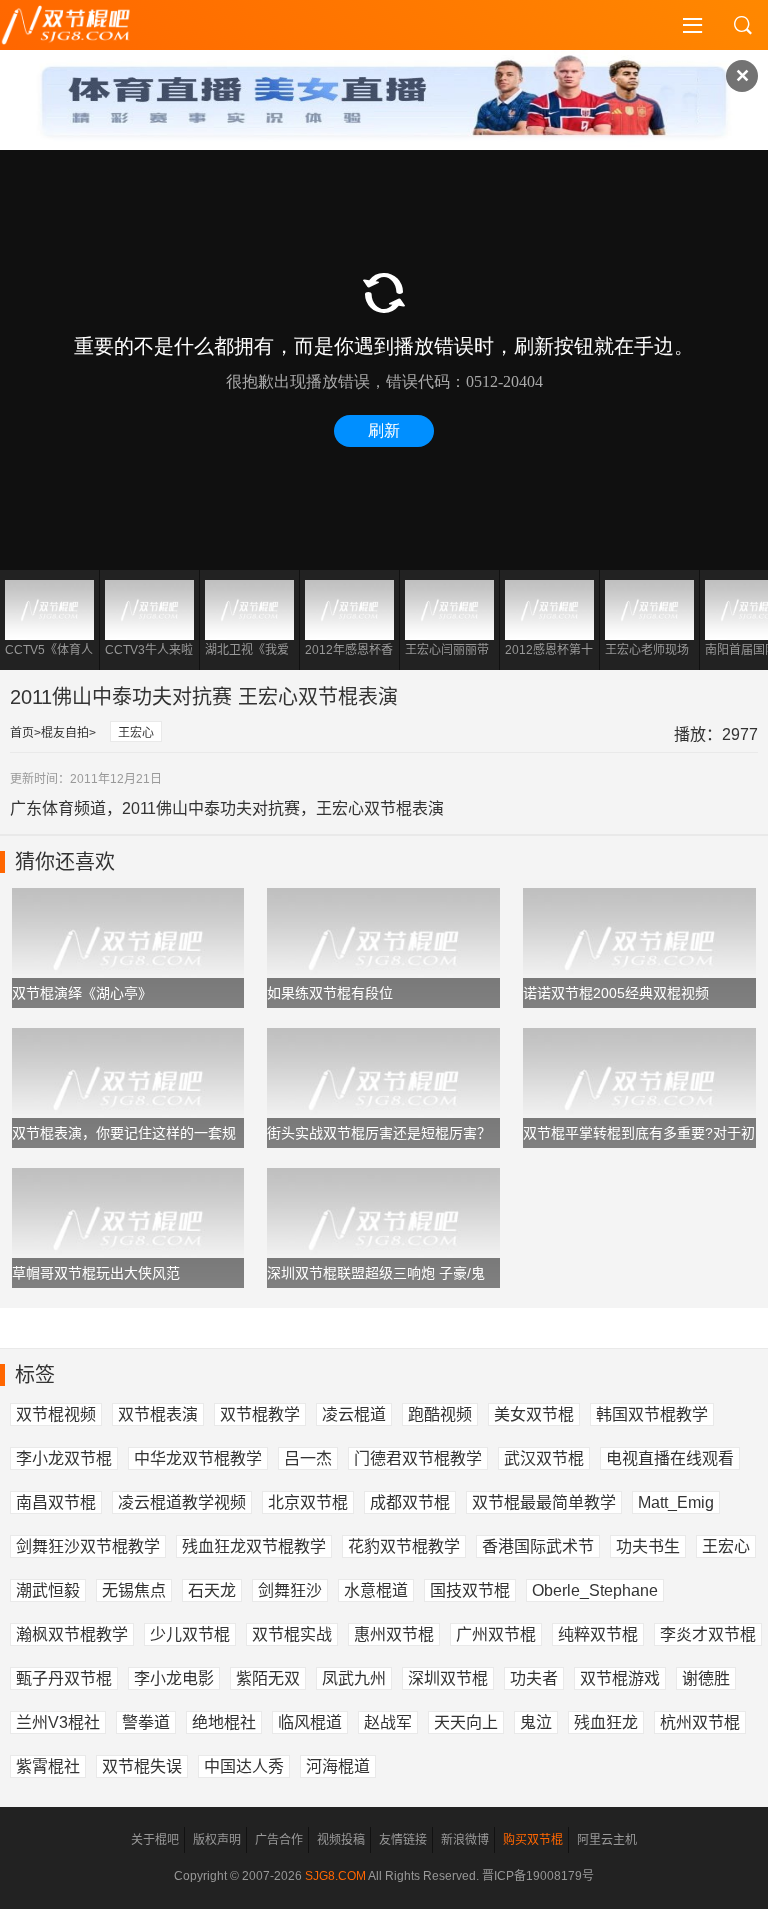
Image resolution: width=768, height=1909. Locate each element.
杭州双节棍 (700, 1722)
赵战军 (388, 1722)
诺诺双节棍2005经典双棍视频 (616, 993)
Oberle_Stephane (595, 1590)
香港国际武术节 (538, 1546)
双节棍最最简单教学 (544, 1502)
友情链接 (403, 1840)
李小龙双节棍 (64, 1458)
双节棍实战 (292, 1634)
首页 (22, 733)
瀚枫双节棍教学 (72, 1634)
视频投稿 (341, 1840)
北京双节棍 (308, 1502)
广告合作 (279, 1840)
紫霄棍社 (48, 1766)
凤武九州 (354, 1678)
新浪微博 (465, 1840)
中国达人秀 (244, 1766)
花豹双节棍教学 (404, 1546)
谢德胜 (706, 1678)
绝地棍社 (224, 1722)
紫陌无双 (268, 1678)
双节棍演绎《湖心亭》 (82, 993)
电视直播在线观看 (670, 1458)
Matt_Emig (676, 1502)
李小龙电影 (174, 1678)
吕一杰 (308, 1458)
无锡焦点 (134, 1590)
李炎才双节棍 (708, 1634)
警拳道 (146, 1722)
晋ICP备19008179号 (538, 1876)
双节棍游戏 (620, 1678)
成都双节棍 (410, 1502)
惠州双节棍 (394, 1634)
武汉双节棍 (544, 1458)
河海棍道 (338, 1766)
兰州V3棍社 (58, 1722)
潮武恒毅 (48, 1590)
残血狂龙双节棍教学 (254, 1546)
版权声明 (217, 1840)
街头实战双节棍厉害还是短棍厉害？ (379, 1133)
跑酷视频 (440, 1414)
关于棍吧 (155, 1840)
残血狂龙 (606, 1722)
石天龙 (212, 1590)
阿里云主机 (607, 1840)
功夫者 (534, 1678)
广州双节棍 (496, 1634)
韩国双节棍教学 (652, 1414)
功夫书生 (648, 1546)
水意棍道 (376, 1590)
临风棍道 (310, 1722)
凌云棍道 (354, 1414)
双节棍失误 (142, 1766)
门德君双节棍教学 (418, 1458)
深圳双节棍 (448, 1678)
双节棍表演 (158, 1414)
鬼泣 (536, 1722)
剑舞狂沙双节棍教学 (88, 1546)
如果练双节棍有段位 (330, 993)
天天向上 (466, 1722)
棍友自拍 (65, 733)
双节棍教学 (260, 1414)
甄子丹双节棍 (64, 1678)
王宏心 (136, 733)
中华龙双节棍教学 (198, 1458)
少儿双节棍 (190, 1634)
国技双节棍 (470, 1590)
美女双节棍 (534, 1414)
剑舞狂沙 (290, 1590)
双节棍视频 (56, 1414)
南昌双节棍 (56, 1502)
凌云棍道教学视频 (182, 1502)
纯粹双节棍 (598, 1634)
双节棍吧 (80, 25)
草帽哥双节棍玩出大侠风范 (96, 1273)
